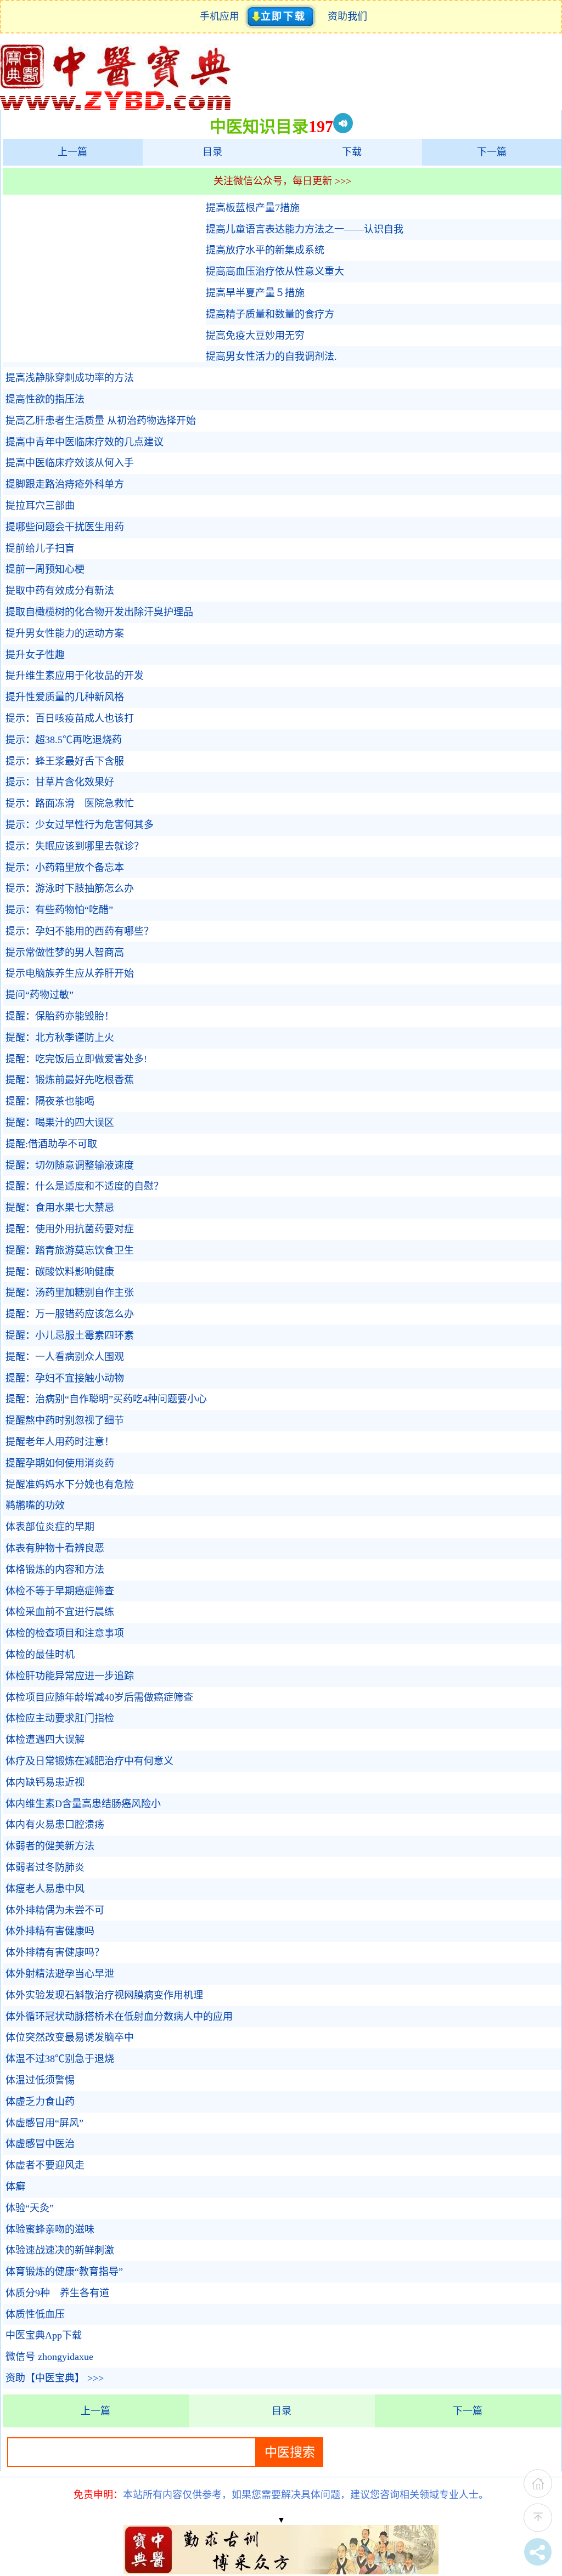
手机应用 (222, 16)
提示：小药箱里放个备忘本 (65, 868)
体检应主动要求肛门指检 (60, 1718)
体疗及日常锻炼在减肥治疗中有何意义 (89, 1761)
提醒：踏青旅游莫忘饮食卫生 (70, 1250)
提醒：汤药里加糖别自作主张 (70, 1293)
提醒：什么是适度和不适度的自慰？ (85, 1186)
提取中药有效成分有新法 (60, 591)
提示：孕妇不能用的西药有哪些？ (80, 931)
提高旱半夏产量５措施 (255, 293)
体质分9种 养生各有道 (57, 2293)
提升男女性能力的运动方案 (65, 633)
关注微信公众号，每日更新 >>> (282, 181)
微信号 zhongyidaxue (49, 2357)
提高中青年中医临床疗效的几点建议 (85, 442)
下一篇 (492, 152)
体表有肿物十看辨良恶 (55, 1548)
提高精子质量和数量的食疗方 (270, 314)
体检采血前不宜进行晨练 (60, 1612)
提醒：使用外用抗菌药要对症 (70, 1229)
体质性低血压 (35, 2314)
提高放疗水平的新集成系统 (265, 250)
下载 (352, 152)
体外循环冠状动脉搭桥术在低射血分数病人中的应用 (119, 2017)
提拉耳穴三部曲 (40, 506)
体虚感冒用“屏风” (44, 2123)
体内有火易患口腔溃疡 (55, 1825)
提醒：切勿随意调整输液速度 (70, 1165)
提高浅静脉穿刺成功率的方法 (70, 378)
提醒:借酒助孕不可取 (51, 1144)
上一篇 (72, 152)
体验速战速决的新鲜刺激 (60, 2250)
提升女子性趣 (35, 655)
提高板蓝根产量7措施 (253, 208)
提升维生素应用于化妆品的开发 (75, 676)
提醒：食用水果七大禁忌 (60, 1208)
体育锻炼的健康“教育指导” (64, 2272)
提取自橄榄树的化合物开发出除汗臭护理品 (99, 612)
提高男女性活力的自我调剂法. (271, 356)
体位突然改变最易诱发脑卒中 (70, 2037)
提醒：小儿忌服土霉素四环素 (70, 1335)
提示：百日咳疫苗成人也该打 (70, 718)
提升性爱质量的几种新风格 (65, 697)
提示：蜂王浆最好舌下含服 (65, 761)
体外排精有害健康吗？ (55, 1952)
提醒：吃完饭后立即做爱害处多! (76, 1059)
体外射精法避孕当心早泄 (60, 1974)
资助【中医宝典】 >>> (55, 2378)
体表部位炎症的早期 (50, 1527)
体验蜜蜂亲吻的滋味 (50, 2229)
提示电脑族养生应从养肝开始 (70, 973)
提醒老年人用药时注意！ (60, 1442)
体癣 (15, 2187)
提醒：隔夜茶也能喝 (50, 1101)
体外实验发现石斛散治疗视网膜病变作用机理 (104, 1995)
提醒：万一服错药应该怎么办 (70, 1314)
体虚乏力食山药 (40, 2102)
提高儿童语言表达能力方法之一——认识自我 (305, 229)
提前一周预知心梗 (45, 569)
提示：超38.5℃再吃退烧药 (64, 740)
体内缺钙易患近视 (45, 1782)
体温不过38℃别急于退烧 (60, 2059)
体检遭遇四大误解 (45, 1740)
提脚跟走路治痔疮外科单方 (65, 484)
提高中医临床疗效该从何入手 (70, 463)
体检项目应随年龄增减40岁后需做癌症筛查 (99, 1697)
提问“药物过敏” (40, 995)
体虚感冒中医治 (40, 2144)
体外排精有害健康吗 (50, 1931)
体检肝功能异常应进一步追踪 (70, 1676)
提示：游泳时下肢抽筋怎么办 (70, 888)
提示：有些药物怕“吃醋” (59, 910)
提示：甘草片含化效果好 (60, 782)
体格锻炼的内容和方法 (55, 1570)
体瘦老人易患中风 (45, 1889)
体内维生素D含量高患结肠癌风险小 (83, 1804)
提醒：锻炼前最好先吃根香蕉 (70, 1080)
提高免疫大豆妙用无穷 (255, 336)
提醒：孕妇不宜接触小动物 (65, 1378)
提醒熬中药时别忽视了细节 (65, 1420)
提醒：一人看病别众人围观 (65, 1357)
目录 (212, 152)
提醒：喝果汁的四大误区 (60, 1123)
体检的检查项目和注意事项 (65, 1633)
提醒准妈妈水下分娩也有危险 (70, 1485)
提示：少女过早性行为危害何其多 (80, 825)
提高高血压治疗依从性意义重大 (275, 271)
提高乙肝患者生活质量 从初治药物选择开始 (101, 421)
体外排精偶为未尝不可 (55, 1910)
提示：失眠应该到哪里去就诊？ (75, 846)
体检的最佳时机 (40, 1655)
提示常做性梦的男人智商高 (65, 953)
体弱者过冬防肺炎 (45, 1867)
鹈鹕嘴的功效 (35, 1505)
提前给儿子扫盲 (40, 548)
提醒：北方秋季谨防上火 (60, 1038)
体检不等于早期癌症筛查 (60, 1591)
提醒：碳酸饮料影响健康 (60, 1272)
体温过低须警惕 (40, 2080)
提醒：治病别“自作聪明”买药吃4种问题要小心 (106, 1399)
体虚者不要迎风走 (45, 2165)
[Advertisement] (102, 280)
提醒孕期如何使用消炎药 (60, 1463)
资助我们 (347, 16)
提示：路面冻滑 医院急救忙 (70, 803)
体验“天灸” (30, 2208)
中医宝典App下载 (44, 2335)
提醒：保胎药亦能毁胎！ (60, 1016)
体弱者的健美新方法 (50, 1846)
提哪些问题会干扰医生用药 (65, 527)
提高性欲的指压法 (45, 399)
